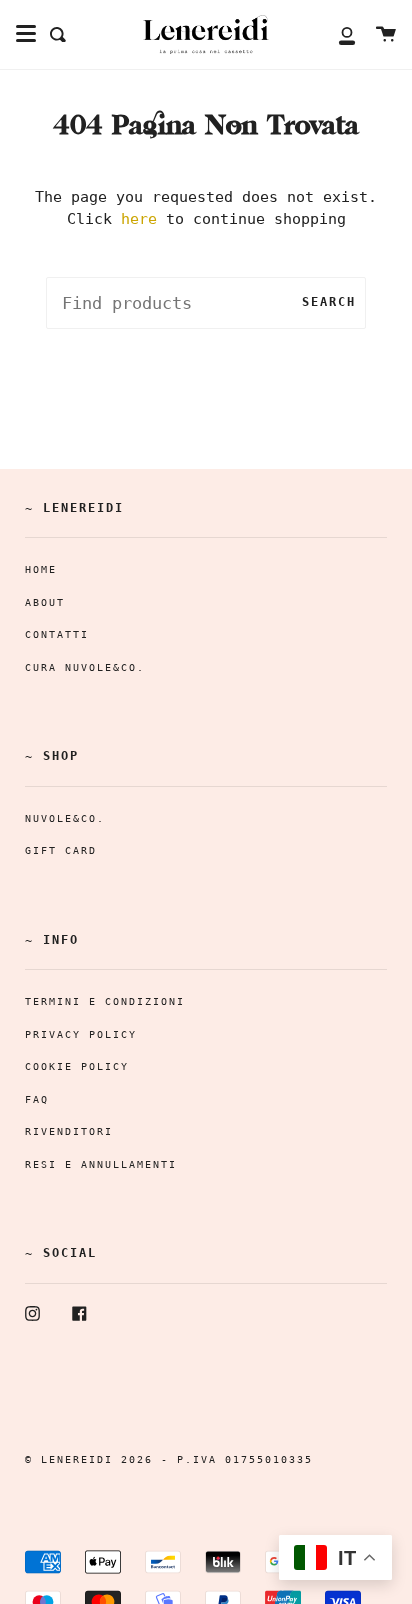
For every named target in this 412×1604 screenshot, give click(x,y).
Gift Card (61, 850)
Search (329, 302)
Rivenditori (69, 1131)
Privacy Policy (81, 1034)
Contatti (57, 634)
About (45, 602)
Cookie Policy (77, 1066)
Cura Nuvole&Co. (85, 667)
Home (41, 569)
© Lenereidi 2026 (89, 1459)
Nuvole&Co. (65, 818)
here (139, 219)
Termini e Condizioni (105, 1001)
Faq (37, 1099)
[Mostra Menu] (26, 34)
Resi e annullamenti (101, 1164)
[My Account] (336, 34)
